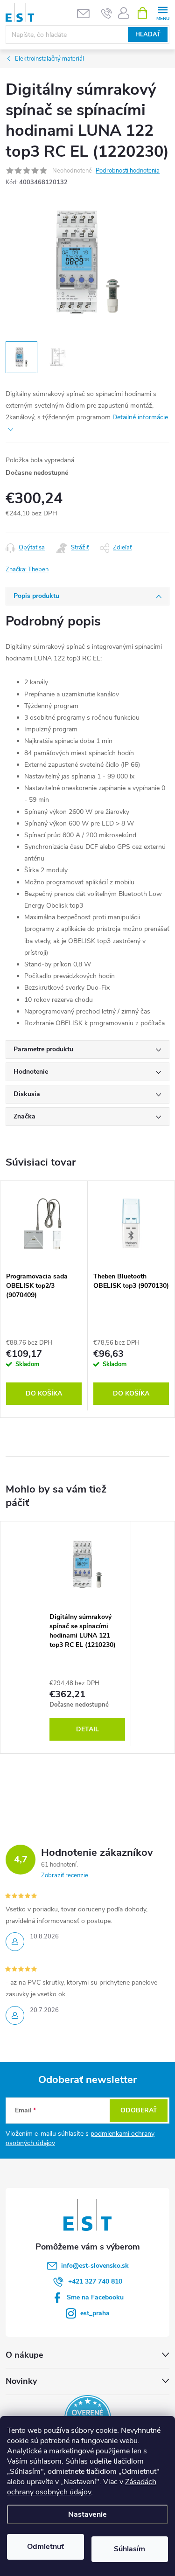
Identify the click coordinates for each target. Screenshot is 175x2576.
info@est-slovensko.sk (95, 2266)
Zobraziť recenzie (65, 1875)
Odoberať (139, 2110)
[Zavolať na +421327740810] (107, 13)
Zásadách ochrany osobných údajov (82, 2487)
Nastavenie (87, 2514)
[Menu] (163, 12)
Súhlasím (129, 2549)
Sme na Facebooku (95, 2297)
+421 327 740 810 (95, 2281)
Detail (87, 1729)
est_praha (95, 2313)
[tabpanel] (44, 1296)
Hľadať (148, 35)
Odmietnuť (45, 2547)
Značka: (27, 569)
